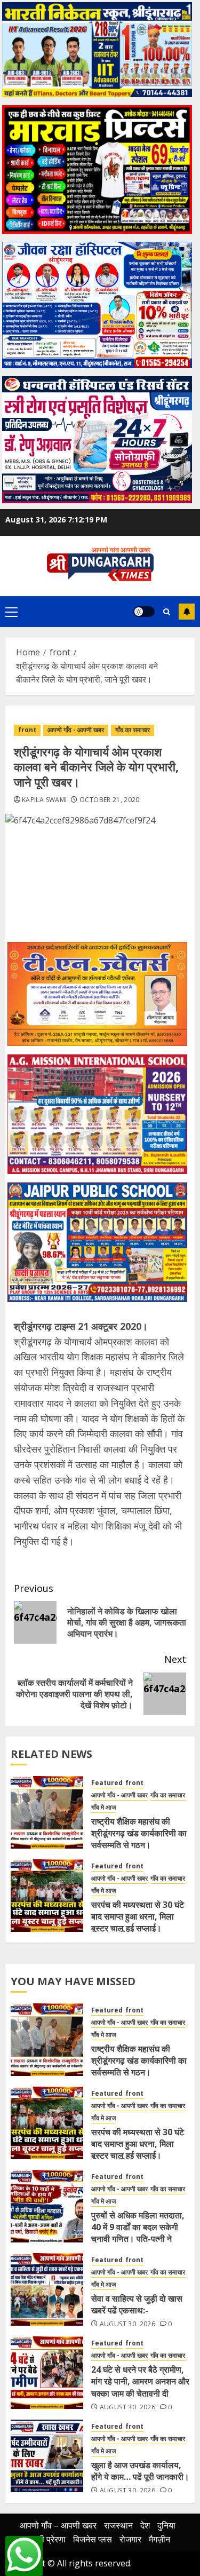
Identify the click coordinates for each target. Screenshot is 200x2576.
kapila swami (44, 800)
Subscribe (187, 612)
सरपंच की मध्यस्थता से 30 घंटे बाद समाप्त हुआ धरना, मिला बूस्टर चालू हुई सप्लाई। (138, 1917)
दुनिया (166, 2525)
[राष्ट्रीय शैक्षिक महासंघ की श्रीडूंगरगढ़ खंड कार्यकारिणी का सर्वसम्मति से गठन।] (47, 1812)
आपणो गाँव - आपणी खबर (76, 730)
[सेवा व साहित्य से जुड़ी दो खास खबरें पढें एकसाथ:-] (47, 2289)
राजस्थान (118, 2525)
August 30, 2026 (127, 2324)
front (27, 730)
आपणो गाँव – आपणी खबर (58, 2525)
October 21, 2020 (110, 800)
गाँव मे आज (103, 1808)
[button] (11, 612)
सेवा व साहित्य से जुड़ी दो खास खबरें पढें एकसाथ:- (137, 2304)
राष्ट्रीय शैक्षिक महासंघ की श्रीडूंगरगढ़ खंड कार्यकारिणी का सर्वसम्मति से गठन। (139, 1833)
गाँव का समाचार (133, 730)
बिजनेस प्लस (93, 2539)
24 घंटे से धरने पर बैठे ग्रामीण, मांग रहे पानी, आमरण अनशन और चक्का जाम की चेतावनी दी (140, 2381)
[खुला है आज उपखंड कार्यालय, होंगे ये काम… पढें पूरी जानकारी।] (47, 2456)
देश (145, 2525)
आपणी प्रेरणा (45, 2539)
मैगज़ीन (159, 2539)
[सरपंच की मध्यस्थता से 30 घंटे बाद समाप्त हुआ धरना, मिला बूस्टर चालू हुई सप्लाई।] (47, 1896)
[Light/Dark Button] (144, 612)
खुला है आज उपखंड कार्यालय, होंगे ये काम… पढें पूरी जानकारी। (140, 2471)
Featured (107, 1783)
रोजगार (130, 2539)
